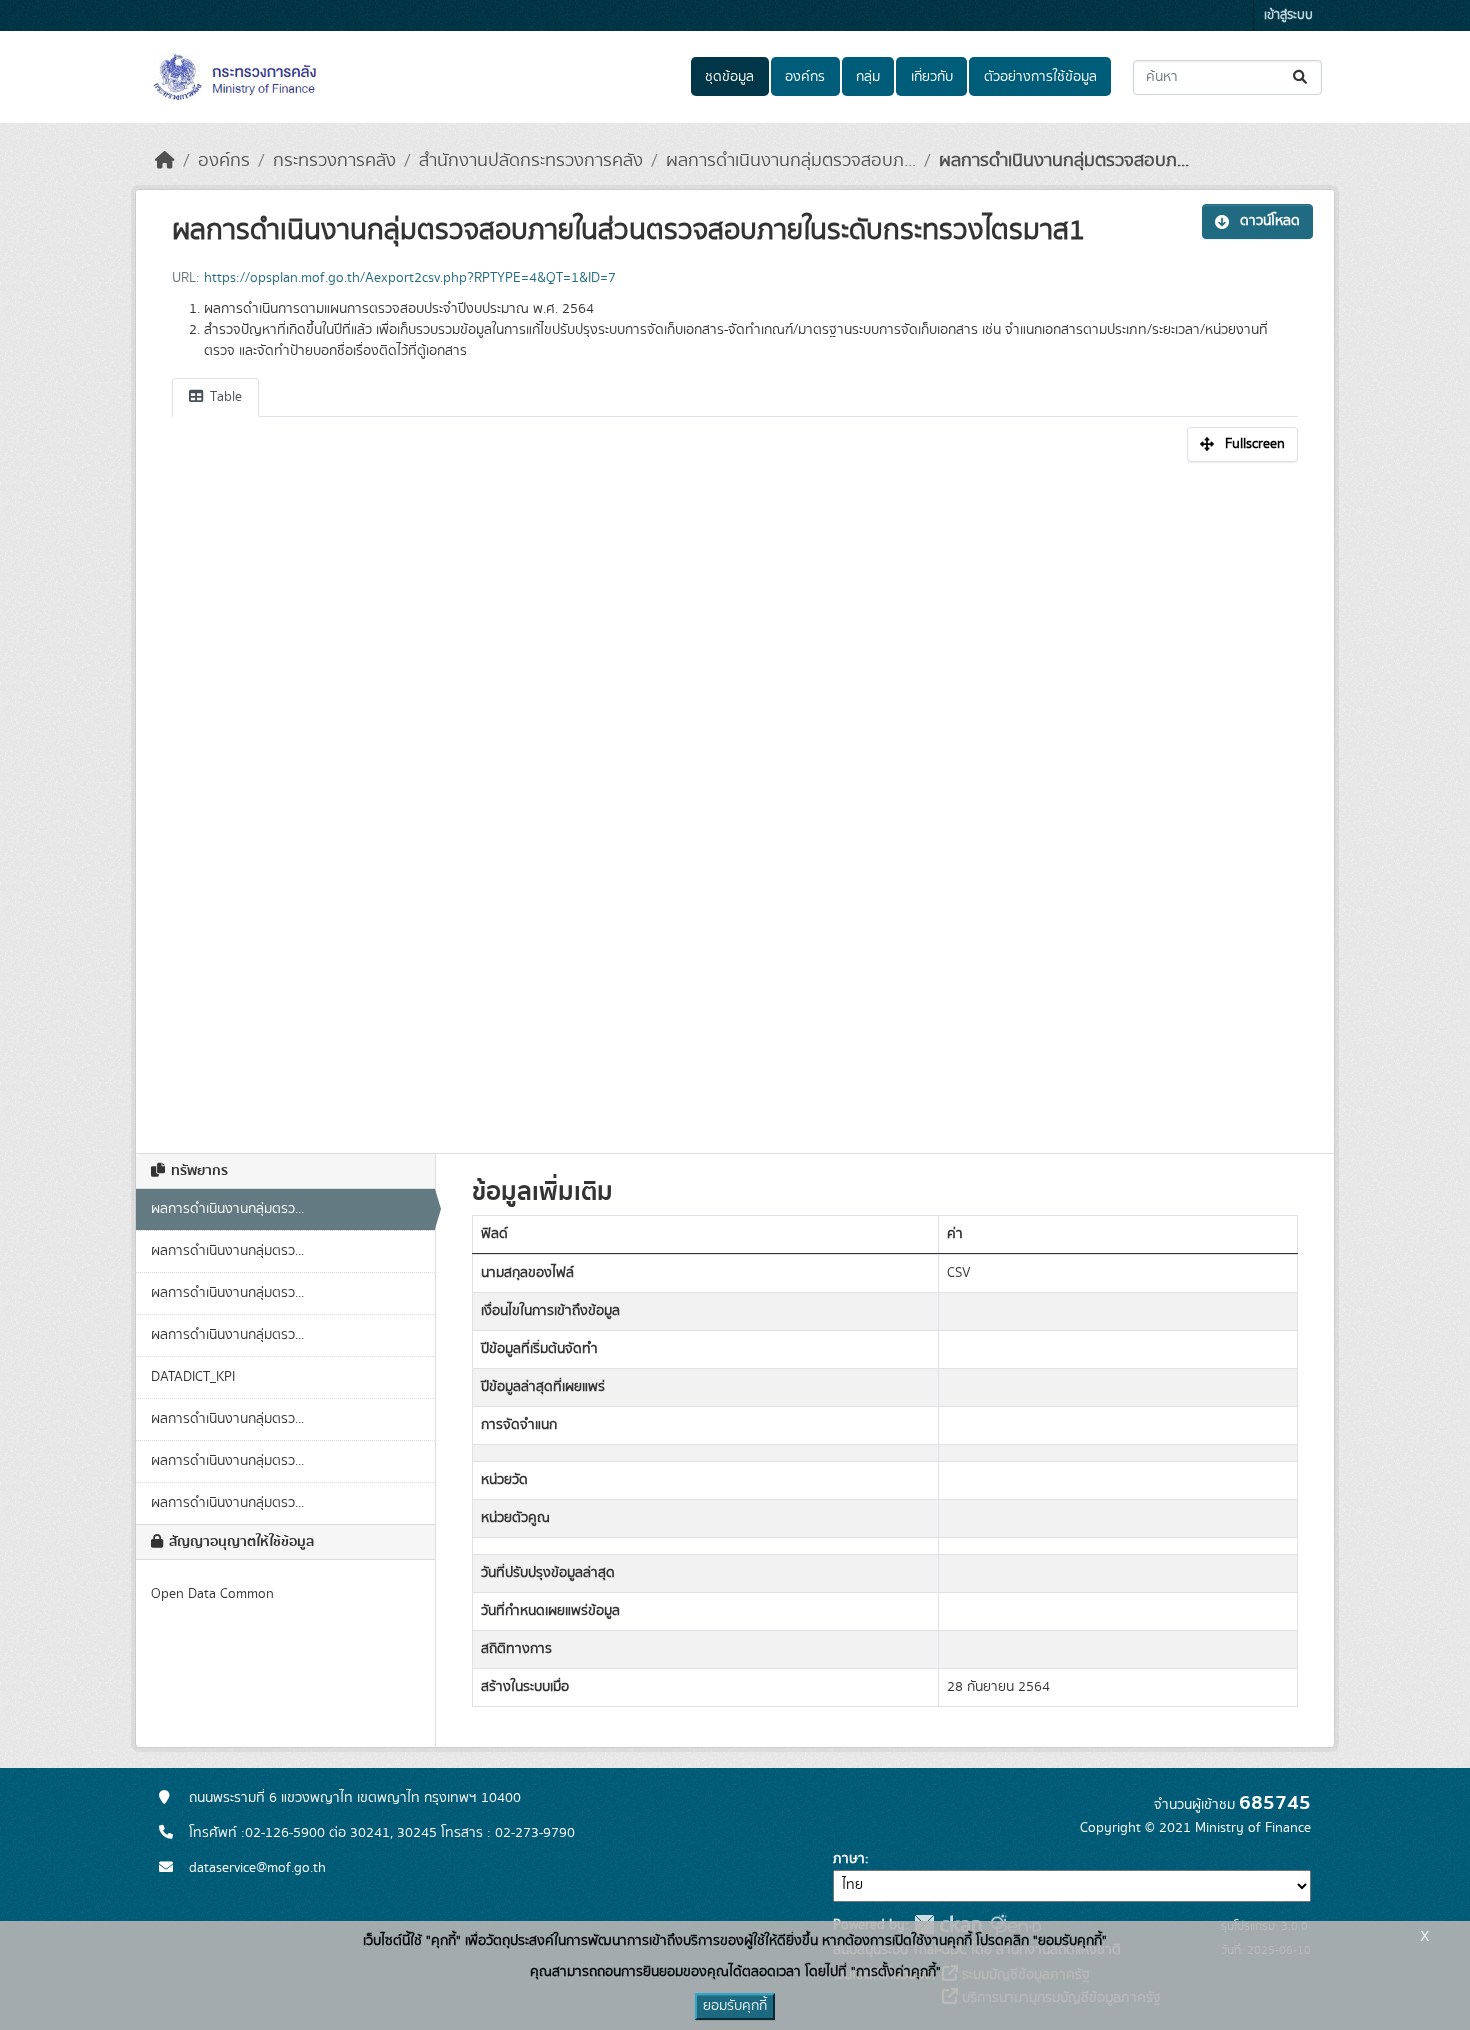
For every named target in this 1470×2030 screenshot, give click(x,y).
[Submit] (1301, 77)
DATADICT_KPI (193, 1377)
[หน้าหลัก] (165, 161)
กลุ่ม (868, 77)
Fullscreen (1255, 444)
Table (224, 397)
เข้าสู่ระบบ (1288, 15)
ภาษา (849, 1859)
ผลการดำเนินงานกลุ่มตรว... (227, 1209)
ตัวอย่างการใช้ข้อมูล (1040, 77)
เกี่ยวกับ (932, 77)
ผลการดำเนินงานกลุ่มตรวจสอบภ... (791, 161)
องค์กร (805, 77)
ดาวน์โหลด (1270, 221)
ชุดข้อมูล (729, 77)
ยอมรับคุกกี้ (735, 2006)
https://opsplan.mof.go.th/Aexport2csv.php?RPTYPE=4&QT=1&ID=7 (410, 278)
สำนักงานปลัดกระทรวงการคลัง (531, 161)
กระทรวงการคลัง (334, 161)
